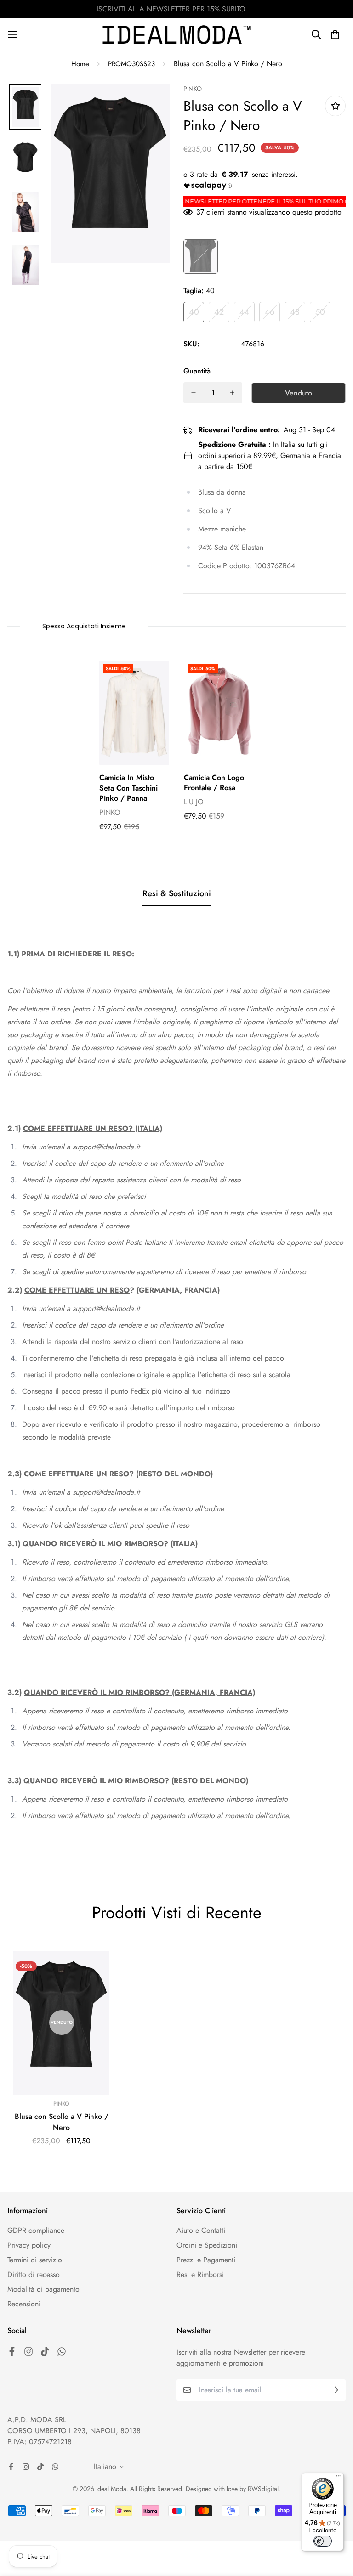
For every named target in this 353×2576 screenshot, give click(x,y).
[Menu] (338, 2478)
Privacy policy (29, 2245)
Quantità (197, 371)
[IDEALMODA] (176, 35)
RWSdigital (263, 2489)
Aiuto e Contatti (201, 2230)
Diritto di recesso (34, 2274)
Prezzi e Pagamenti (206, 2260)
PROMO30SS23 (131, 64)
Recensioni (24, 2304)
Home (80, 64)
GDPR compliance (36, 2230)
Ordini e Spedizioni (207, 2245)
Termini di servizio (35, 2260)
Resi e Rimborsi (200, 2274)
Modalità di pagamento (43, 2289)
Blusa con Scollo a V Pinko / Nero (62, 2122)
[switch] (323, 2541)
